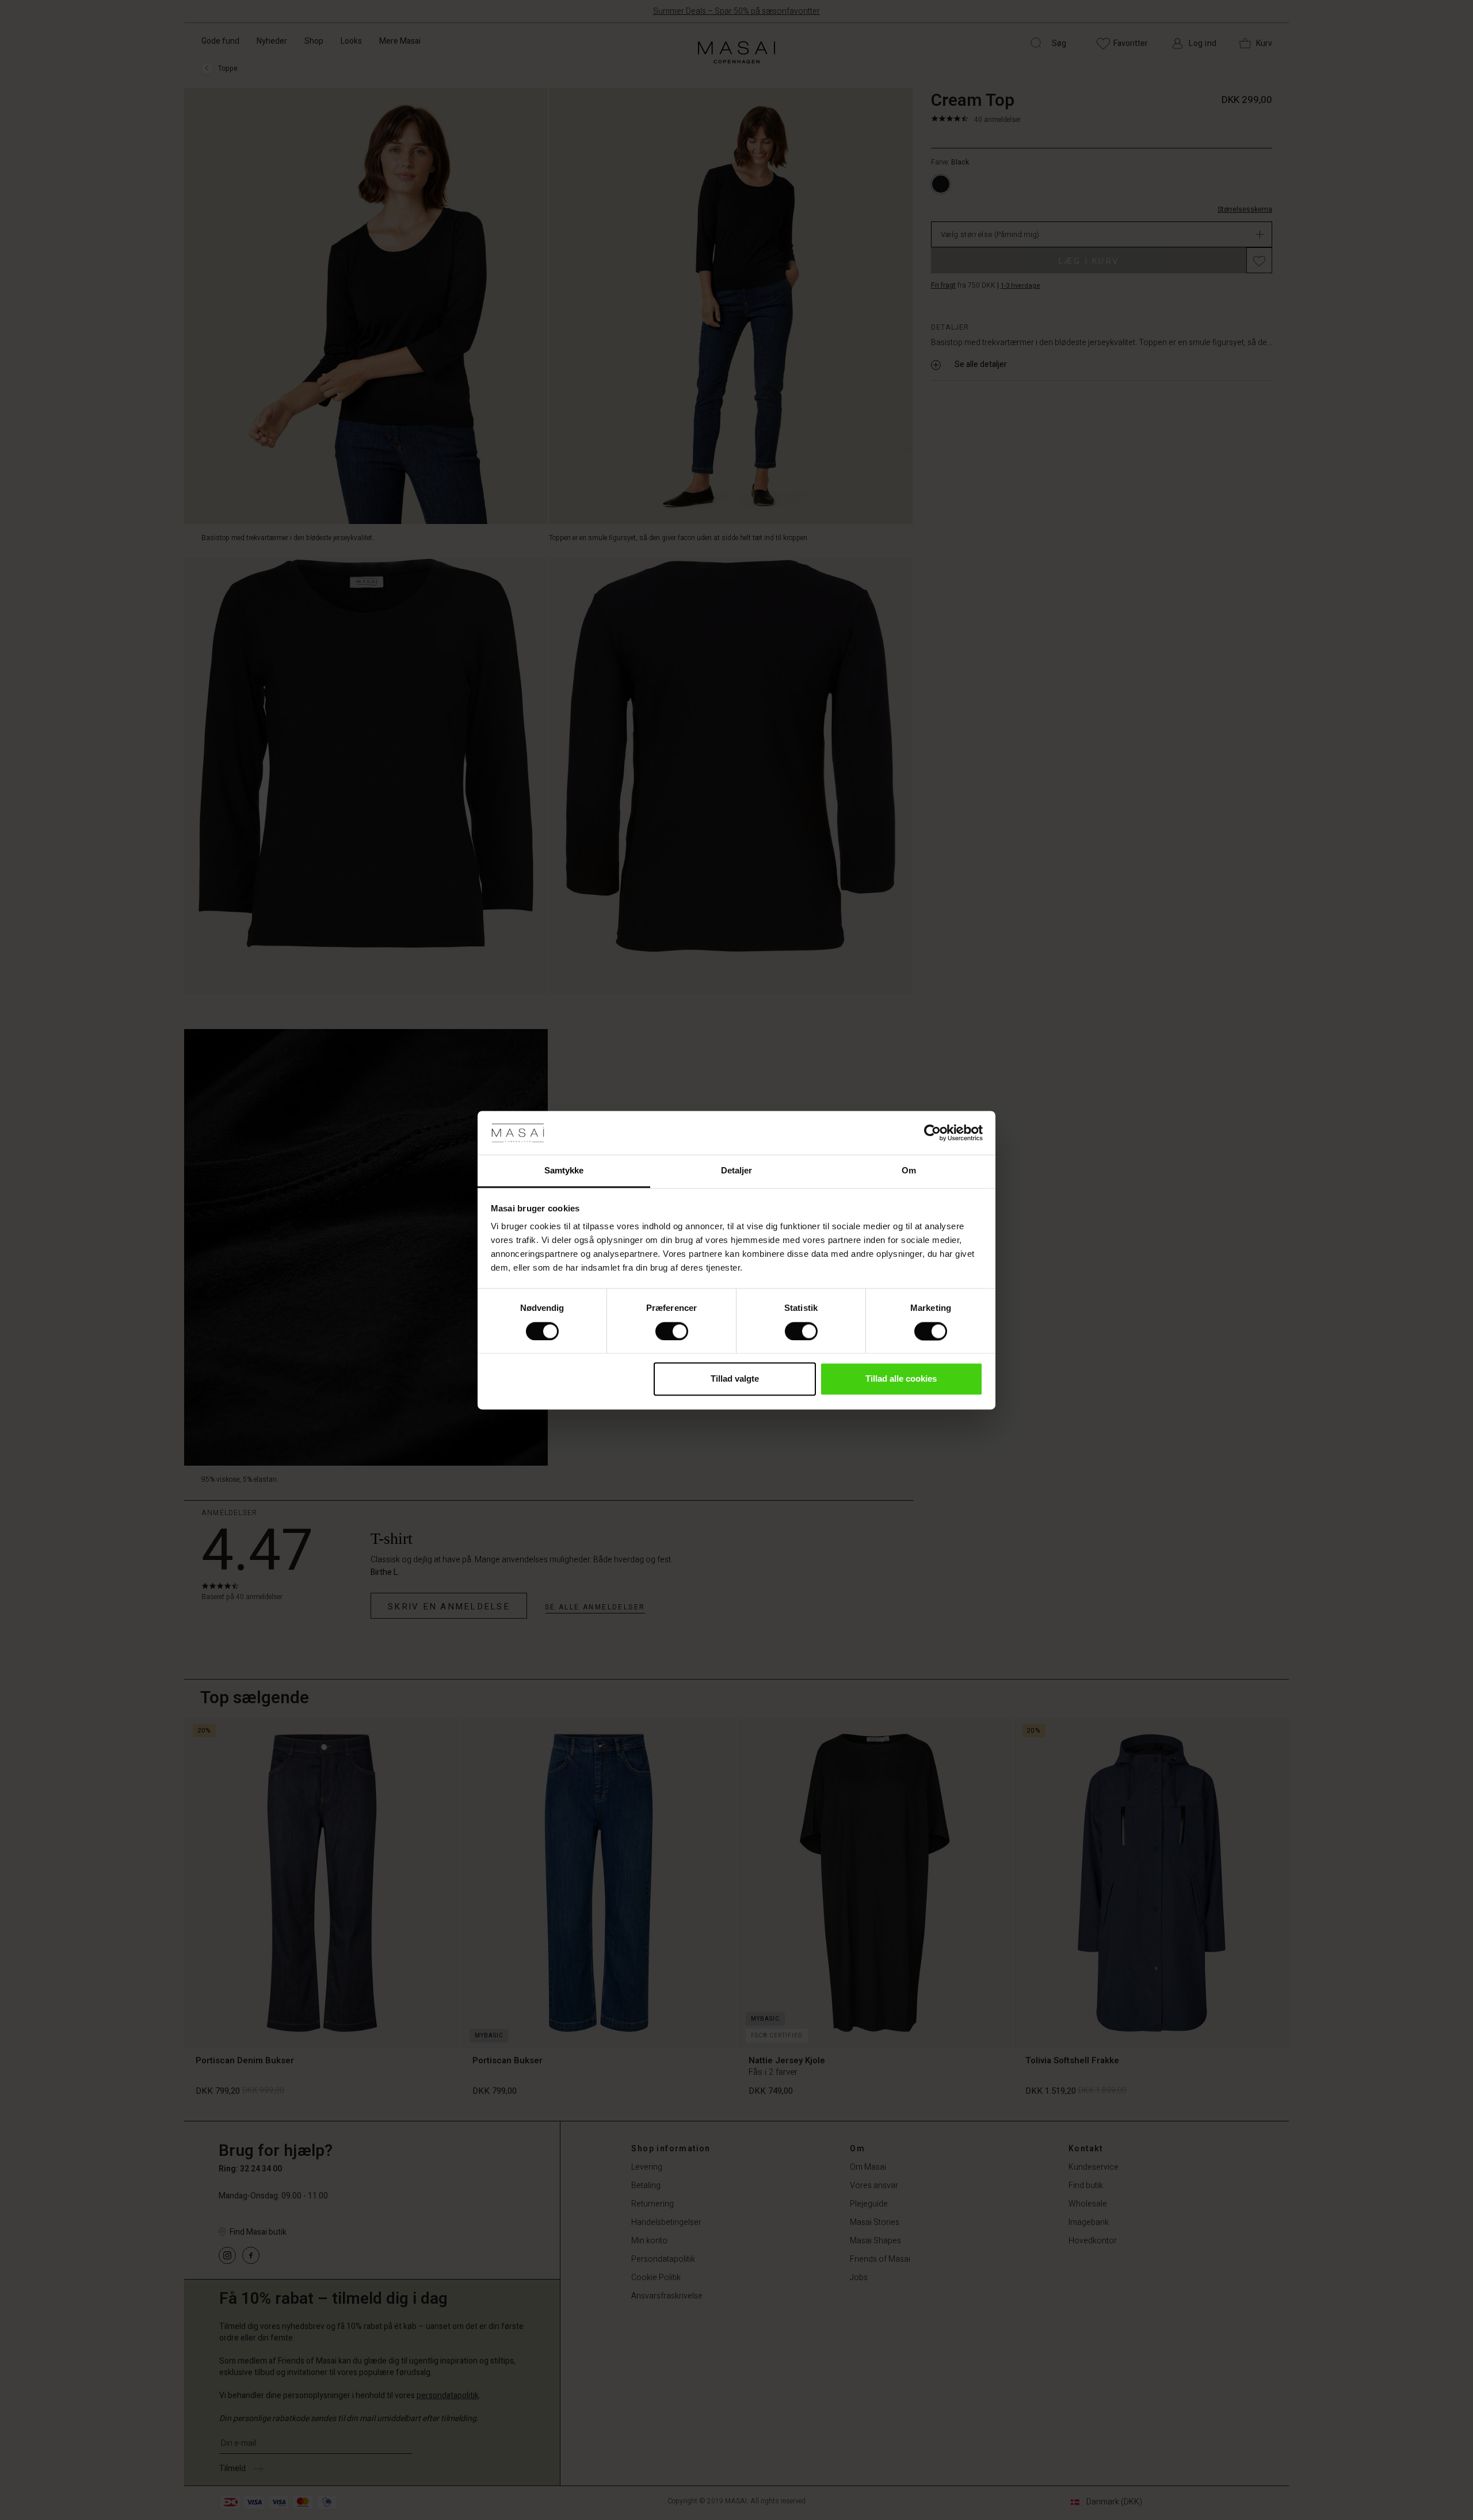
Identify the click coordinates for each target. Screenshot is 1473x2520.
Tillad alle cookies (901, 1379)
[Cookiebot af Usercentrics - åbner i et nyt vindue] (932, 1133)
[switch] (672, 1331)
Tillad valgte (735, 1379)
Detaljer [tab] (737, 1171)
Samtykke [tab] (564, 1171)
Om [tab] (909, 1171)
